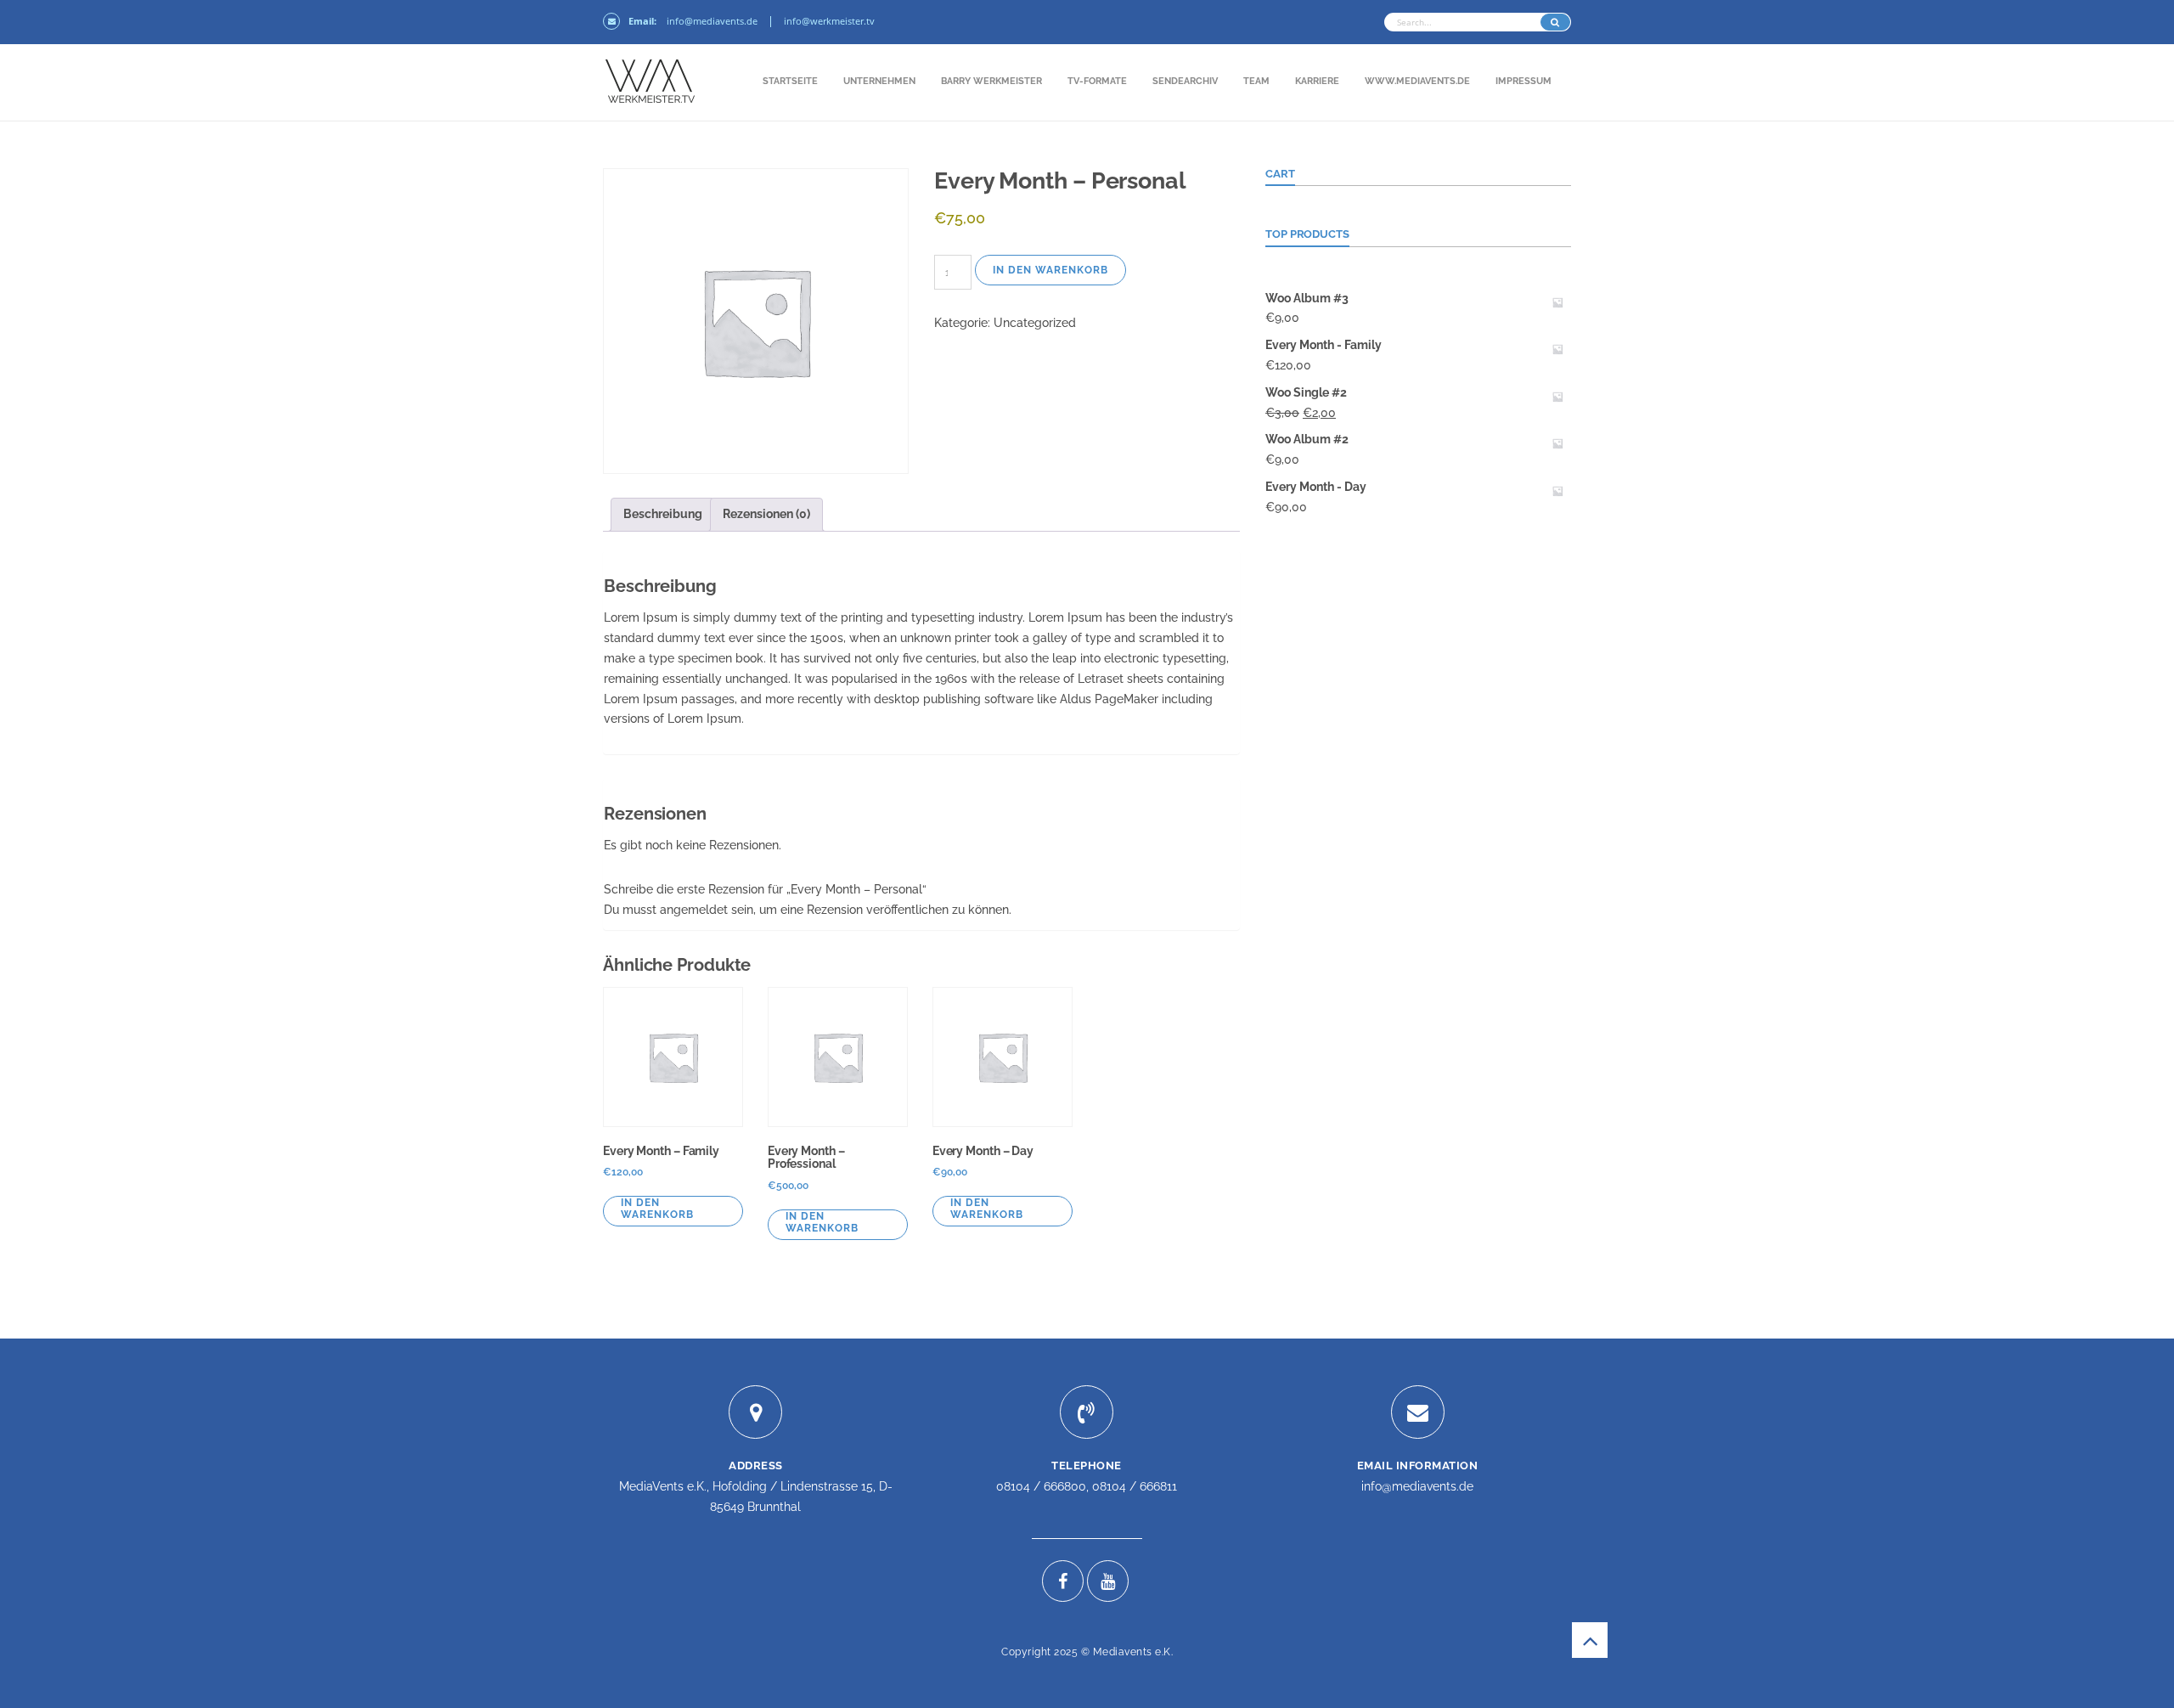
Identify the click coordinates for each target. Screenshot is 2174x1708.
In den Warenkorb (1050, 270)
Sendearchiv (1185, 81)
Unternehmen (879, 81)
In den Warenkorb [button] (657, 1209)
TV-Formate (1097, 81)
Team (1256, 81)
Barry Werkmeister (991, 81)
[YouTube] (1108, 1581)
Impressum (1523, 81)
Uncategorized (1035, 323)
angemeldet (694, 910)
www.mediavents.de (1417, 81)
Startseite (790, 81)
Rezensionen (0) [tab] (766, 514)
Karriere (1317, 81)
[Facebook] (1063, 1581)
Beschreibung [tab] (663, 514)
